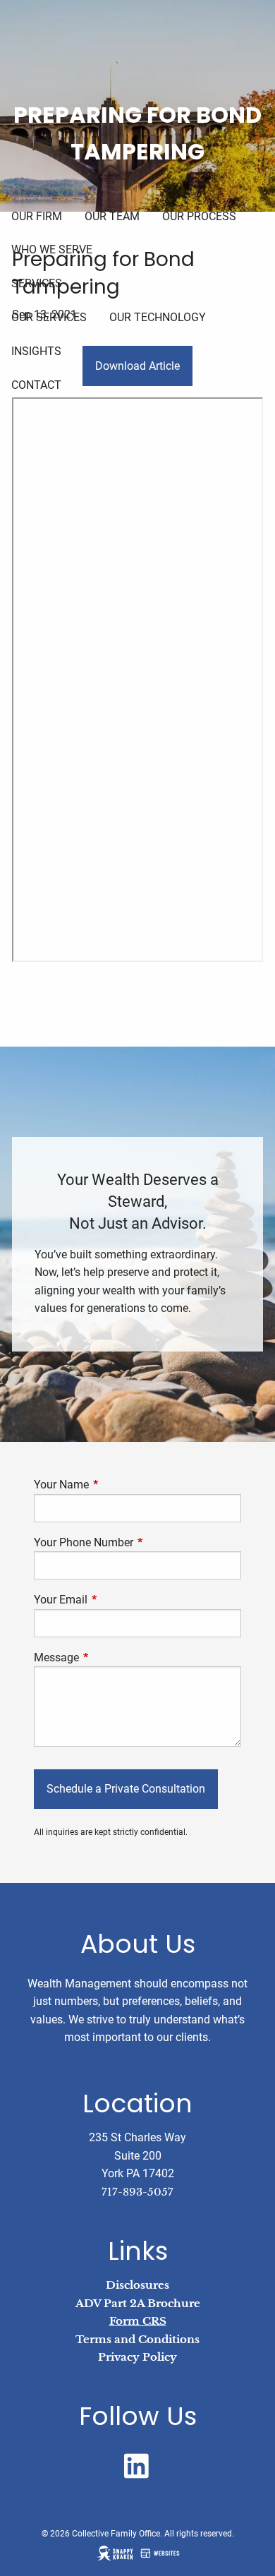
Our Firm (37, 216)
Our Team (112, 216)
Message (109, 1657)
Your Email (114, 1600)
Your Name (114, 1485)
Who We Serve (52, 249)
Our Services (49, 317)
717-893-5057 (137, 2192)
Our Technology (158, 317)
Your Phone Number (136, 1542)
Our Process (199, 216)
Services (37, 283)
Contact (36, 385)
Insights (36, 351)
